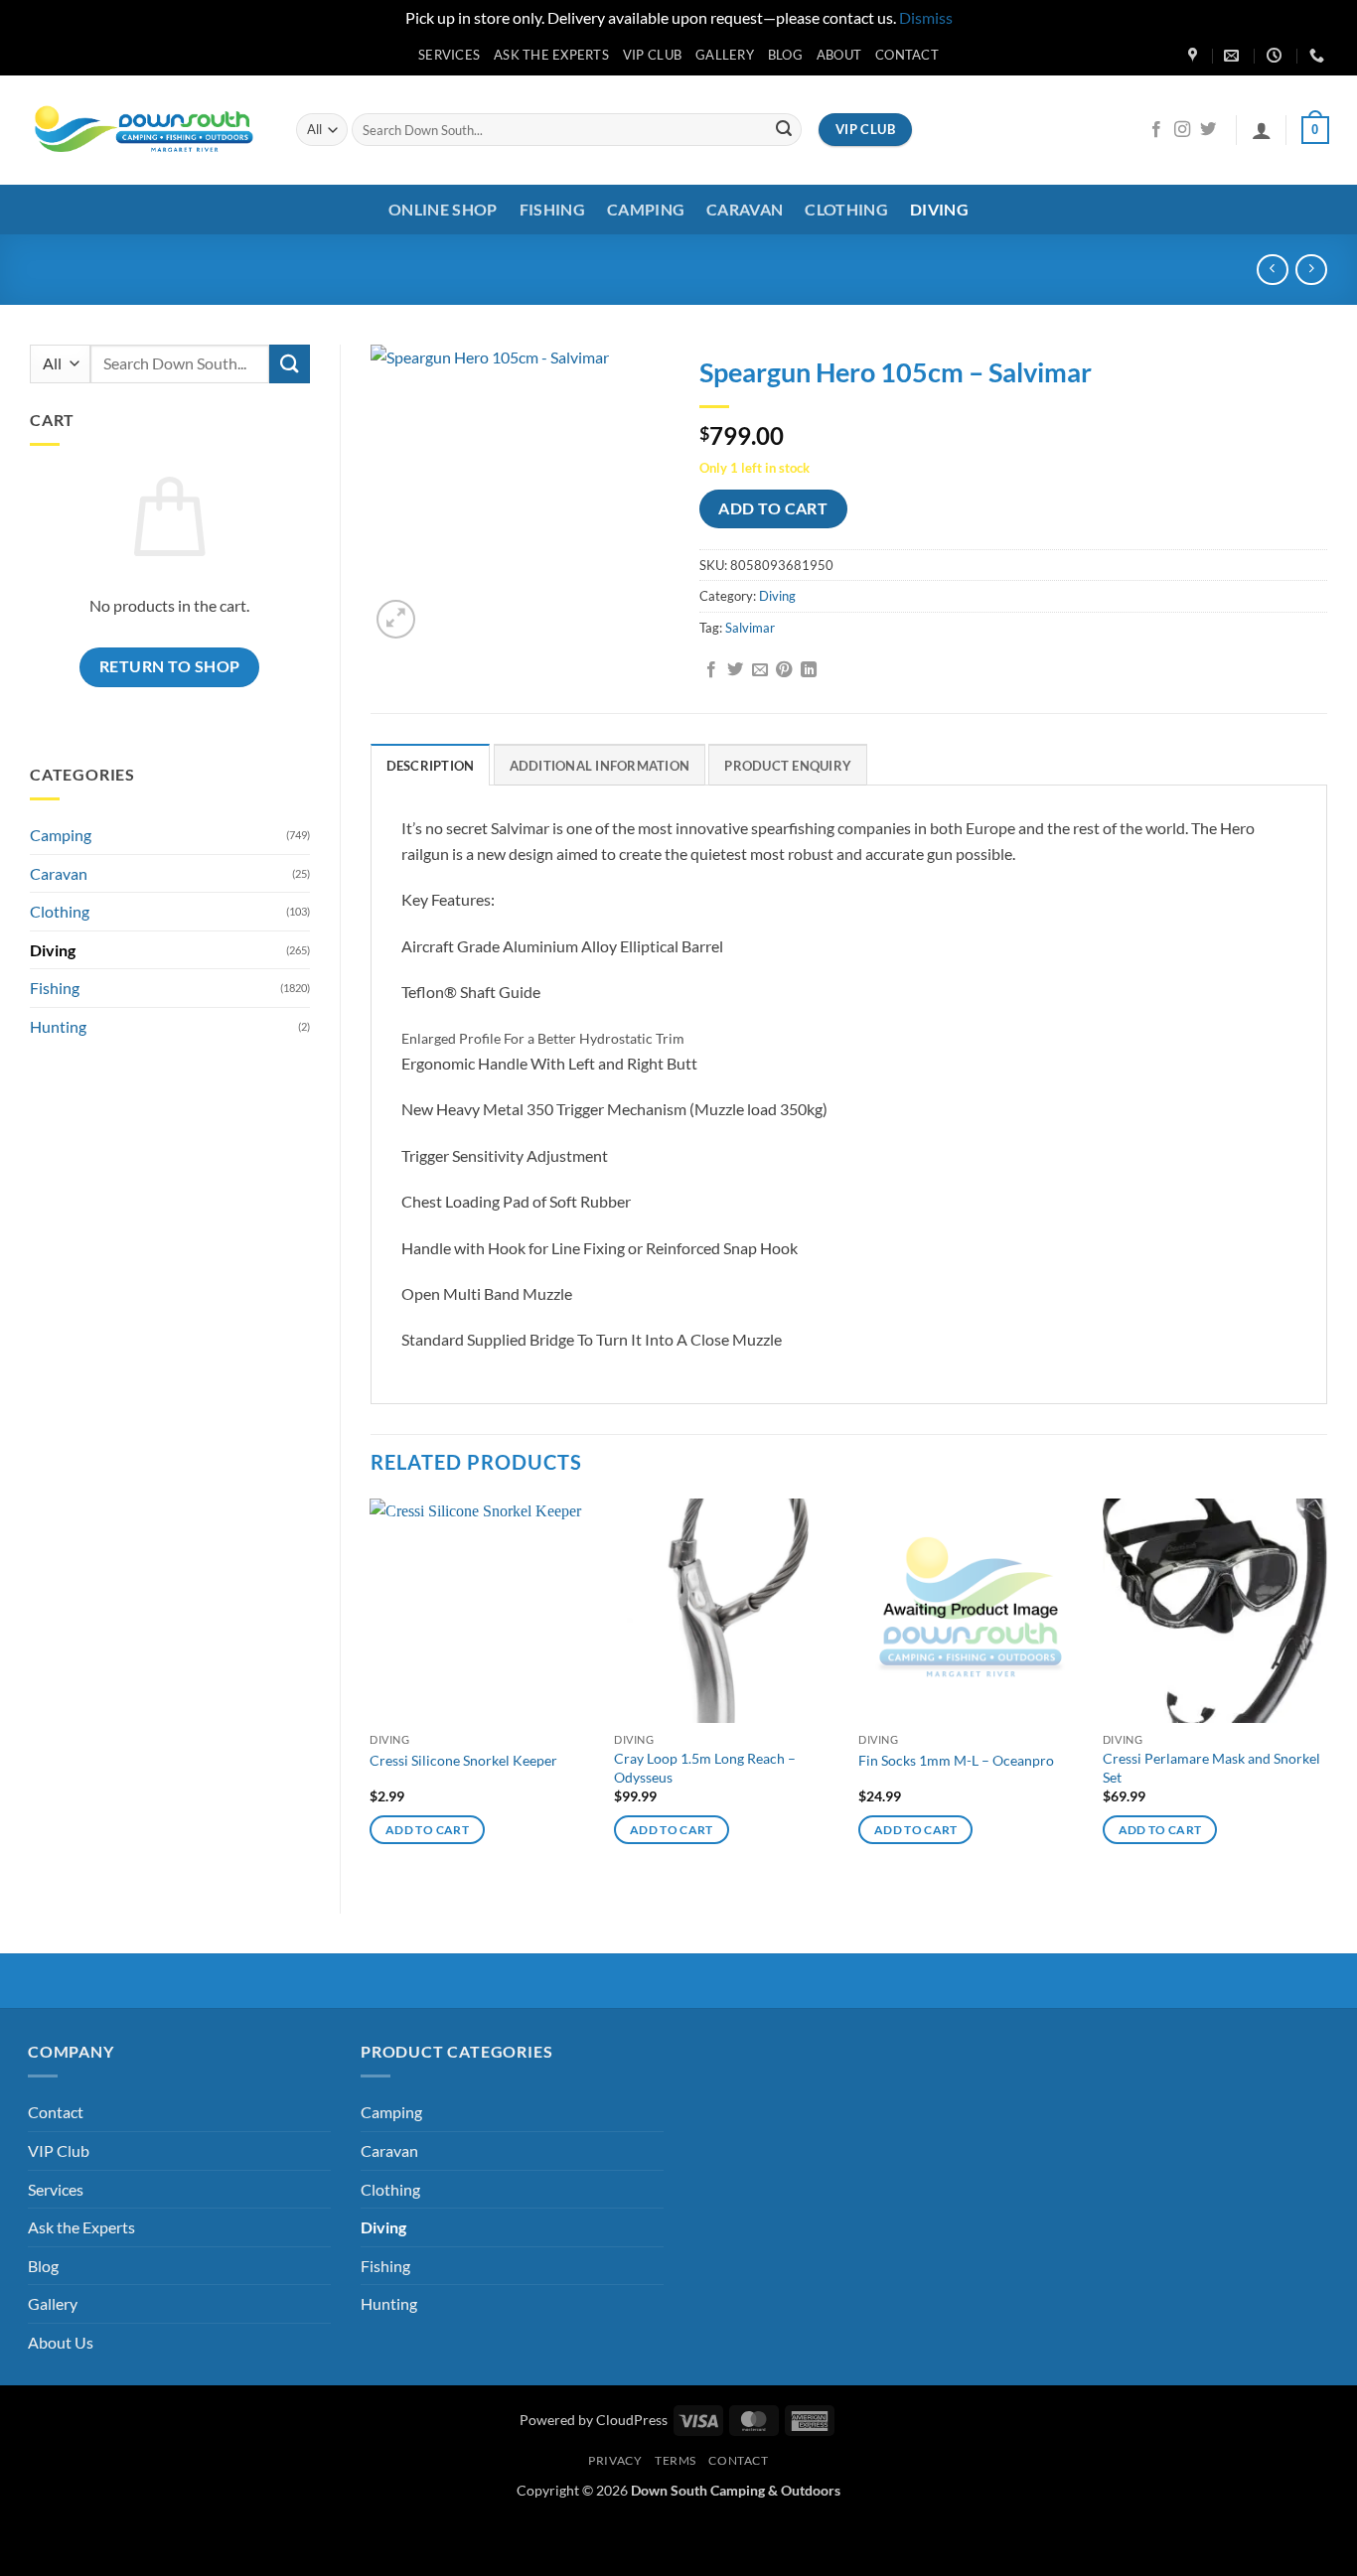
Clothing (846, 209)
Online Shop (443, 209)
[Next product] (1272, 270)
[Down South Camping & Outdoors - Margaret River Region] (147, 130)
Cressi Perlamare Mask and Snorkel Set (1211, 1768)
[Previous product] (1311, 270)
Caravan (745, 209)
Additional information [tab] (600, 766)
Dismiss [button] (926, 17)
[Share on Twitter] (735, 670)
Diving (939, 209)
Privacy (615, 2460)
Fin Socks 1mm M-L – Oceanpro (956, 1760)
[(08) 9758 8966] (1319, 56)
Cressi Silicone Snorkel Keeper (463, 1760)
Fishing (552, 209)
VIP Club (652, 55)
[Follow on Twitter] (1208, 130)
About (839, 55)
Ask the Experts (551, 55)
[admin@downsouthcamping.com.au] (1234, 56)
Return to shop (170, 666)
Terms (676, 2460)
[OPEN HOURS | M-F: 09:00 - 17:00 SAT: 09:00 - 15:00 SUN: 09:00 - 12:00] (1277, 56)
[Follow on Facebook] (1156, 130)
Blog (785, 55)
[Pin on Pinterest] (784, 670)
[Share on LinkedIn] (809, 670)
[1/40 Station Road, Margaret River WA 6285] (1195, 56)
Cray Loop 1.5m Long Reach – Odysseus (705, 1768)
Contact (907, 55)
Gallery (725, 55)
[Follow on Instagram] (1182, 130)
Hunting (58, 1026)
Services (449, 55)
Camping (646, 209)
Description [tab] (431, 766)
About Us (61, 2342)
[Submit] (784, 130)
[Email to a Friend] (760, 670)
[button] (1262, 130)
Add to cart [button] (427, 1830)
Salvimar (750, 628)
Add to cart (773, 508)
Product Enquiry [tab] (788, 766)
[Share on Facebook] (711, 670)
